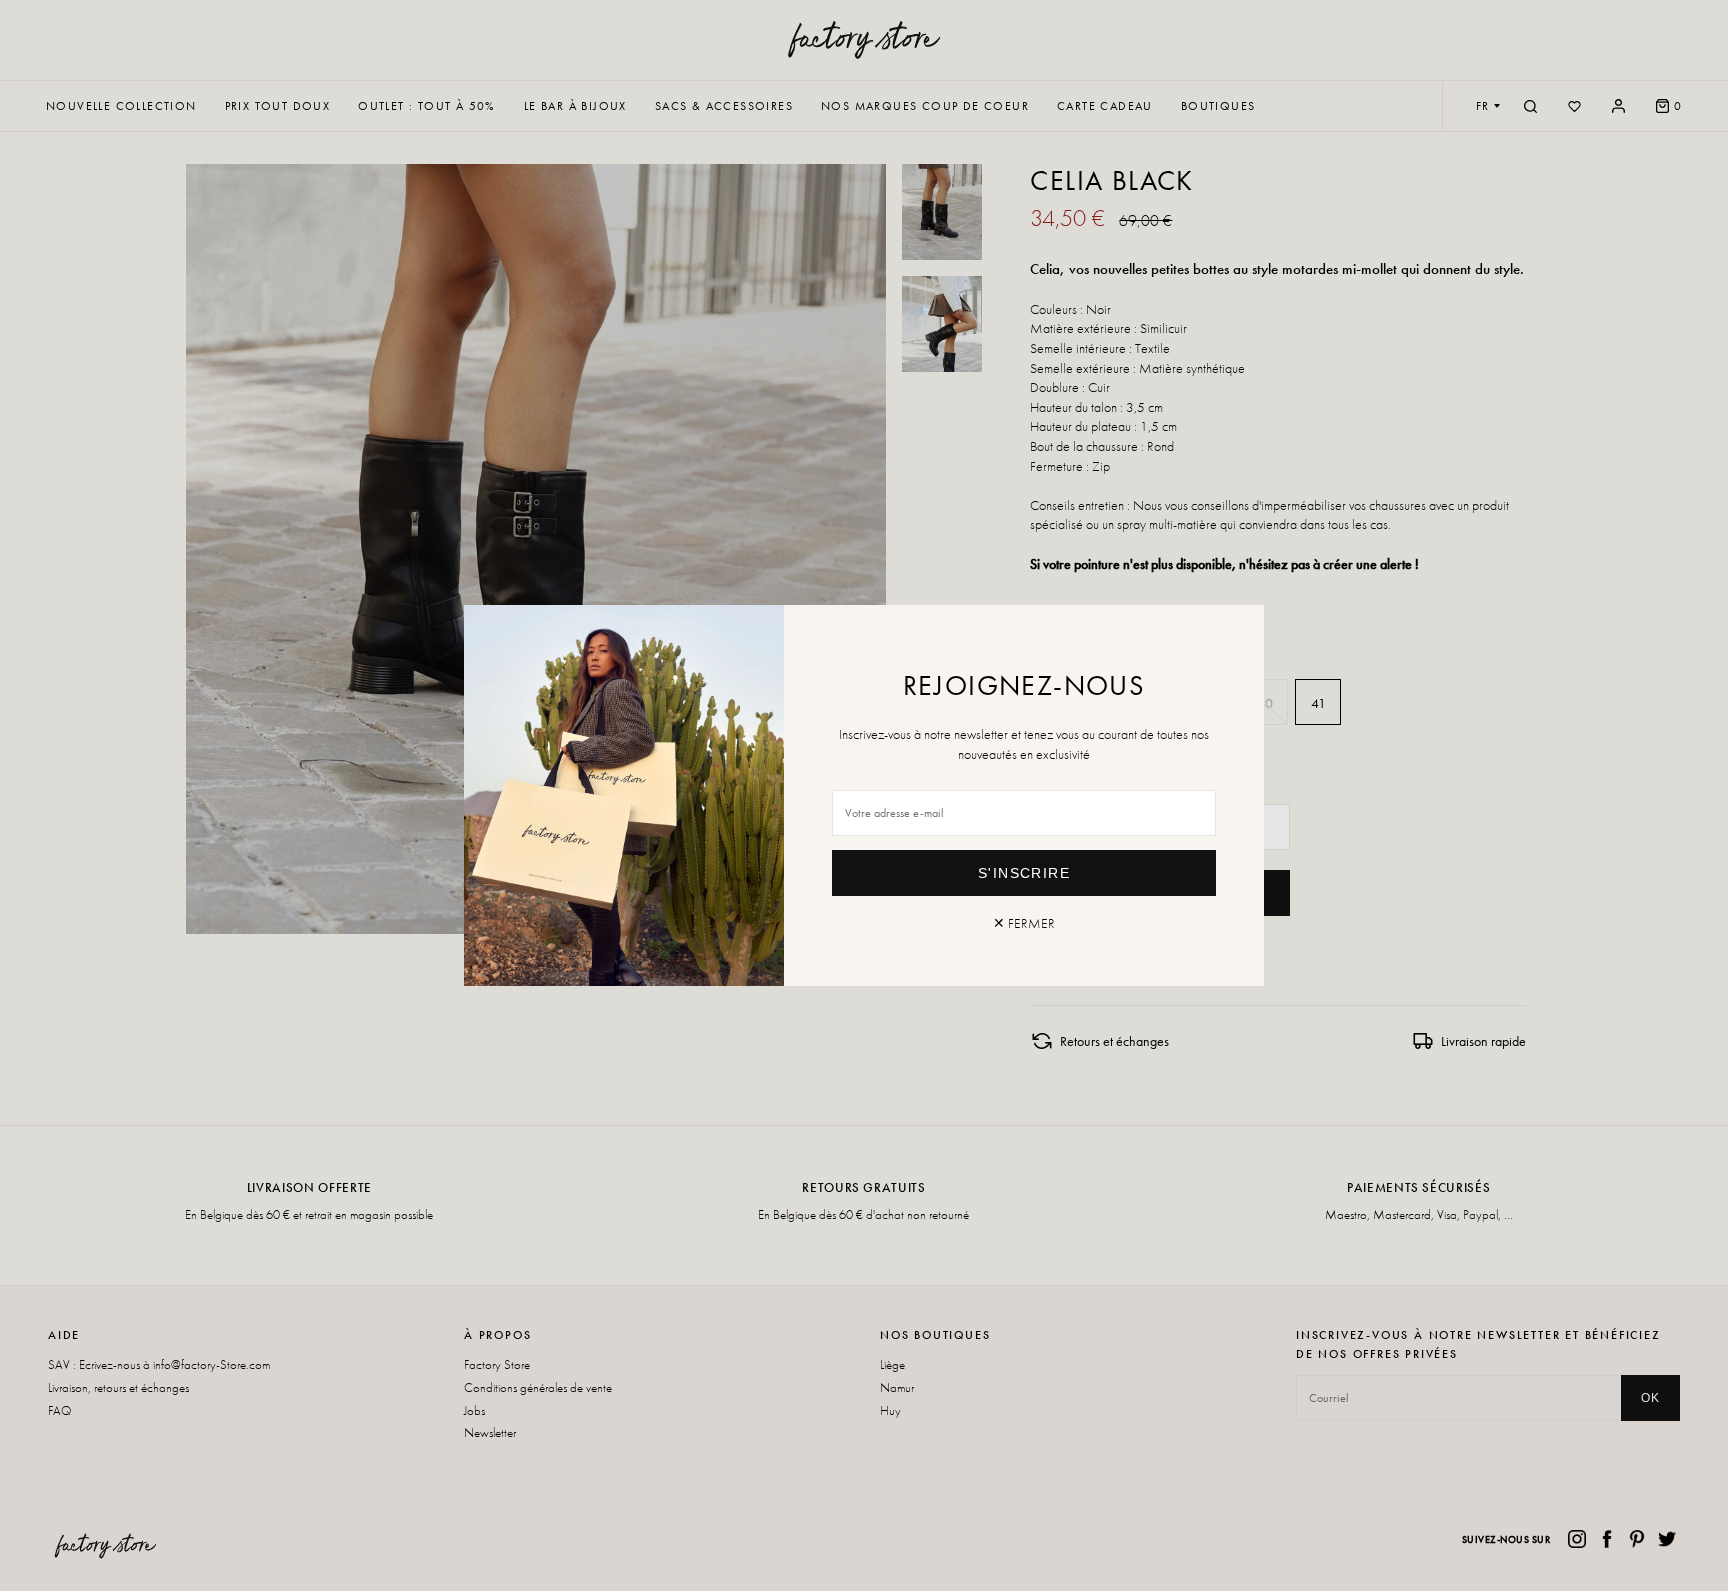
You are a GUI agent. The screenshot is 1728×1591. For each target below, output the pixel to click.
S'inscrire (1024, 873)
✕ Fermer (1024, 923)
